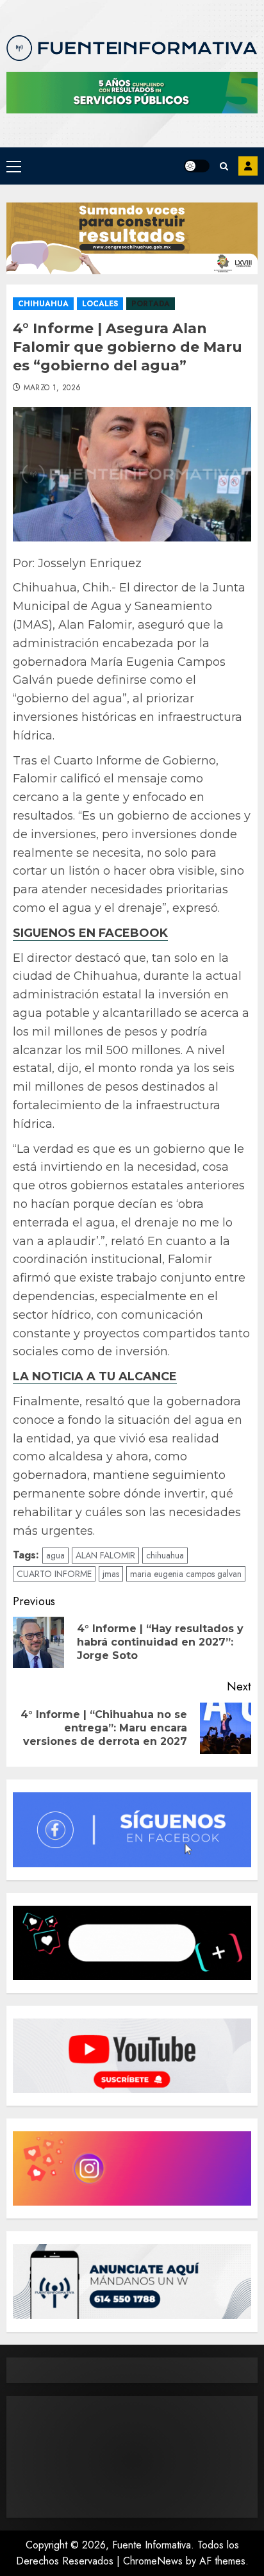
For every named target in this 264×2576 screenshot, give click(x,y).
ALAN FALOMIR (105, 1555)
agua (55, 1555)
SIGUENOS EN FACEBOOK (90, 933)
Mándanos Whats (248, 166)
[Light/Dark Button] (197, 166)
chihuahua (165, 1555)
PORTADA (151, 304)
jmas (111, 1574)
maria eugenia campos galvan (186, 1574)
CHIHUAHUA (43, 304)
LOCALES (100, 304)
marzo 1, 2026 (53, 388)
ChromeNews (153, 2561)
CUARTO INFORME (54, 1574)
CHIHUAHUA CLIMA (132, 2457)
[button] (14, 166)
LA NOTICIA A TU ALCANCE (95, 1376)
